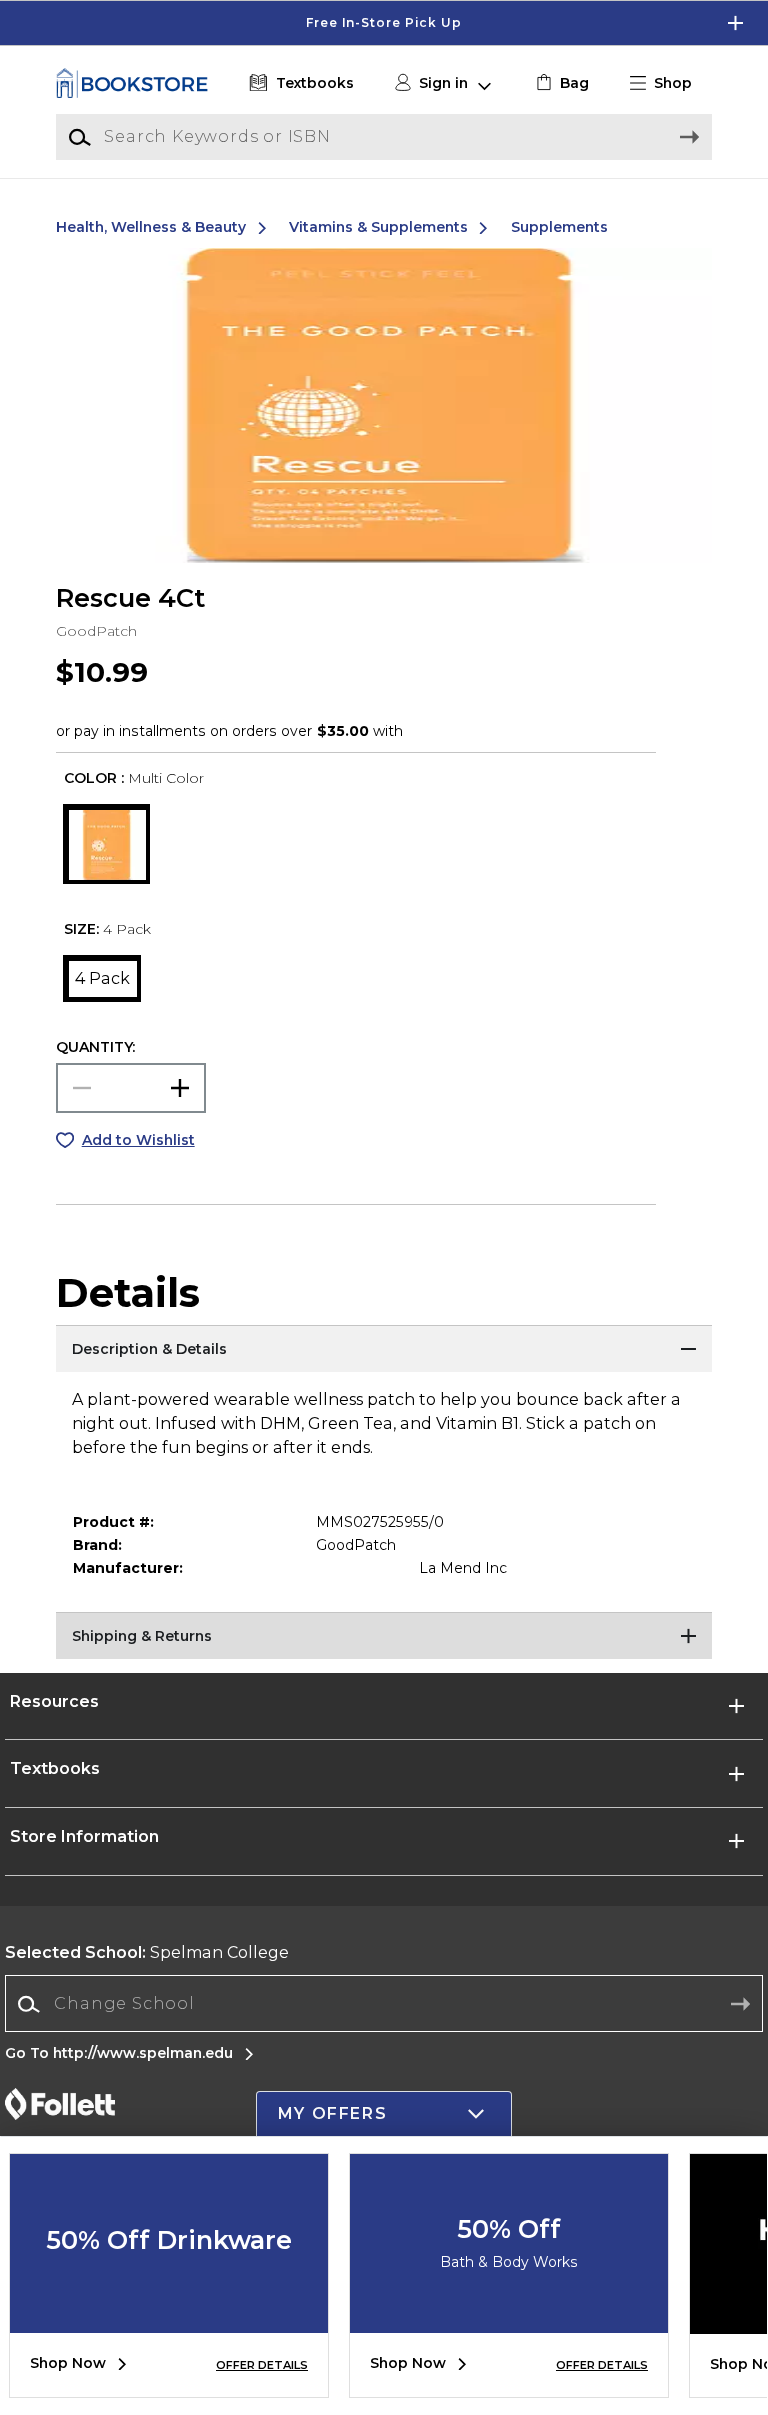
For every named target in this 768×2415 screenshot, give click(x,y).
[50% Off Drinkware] (169, 2318)
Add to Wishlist (138, 1140)
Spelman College (147, 1952)
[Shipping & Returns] (384, 1637)
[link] (560, 83)
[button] (384, 23)
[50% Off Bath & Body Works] (509, 2318)
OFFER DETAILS (262, 2365)
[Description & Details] (384, 1350)
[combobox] (384, 2004)
